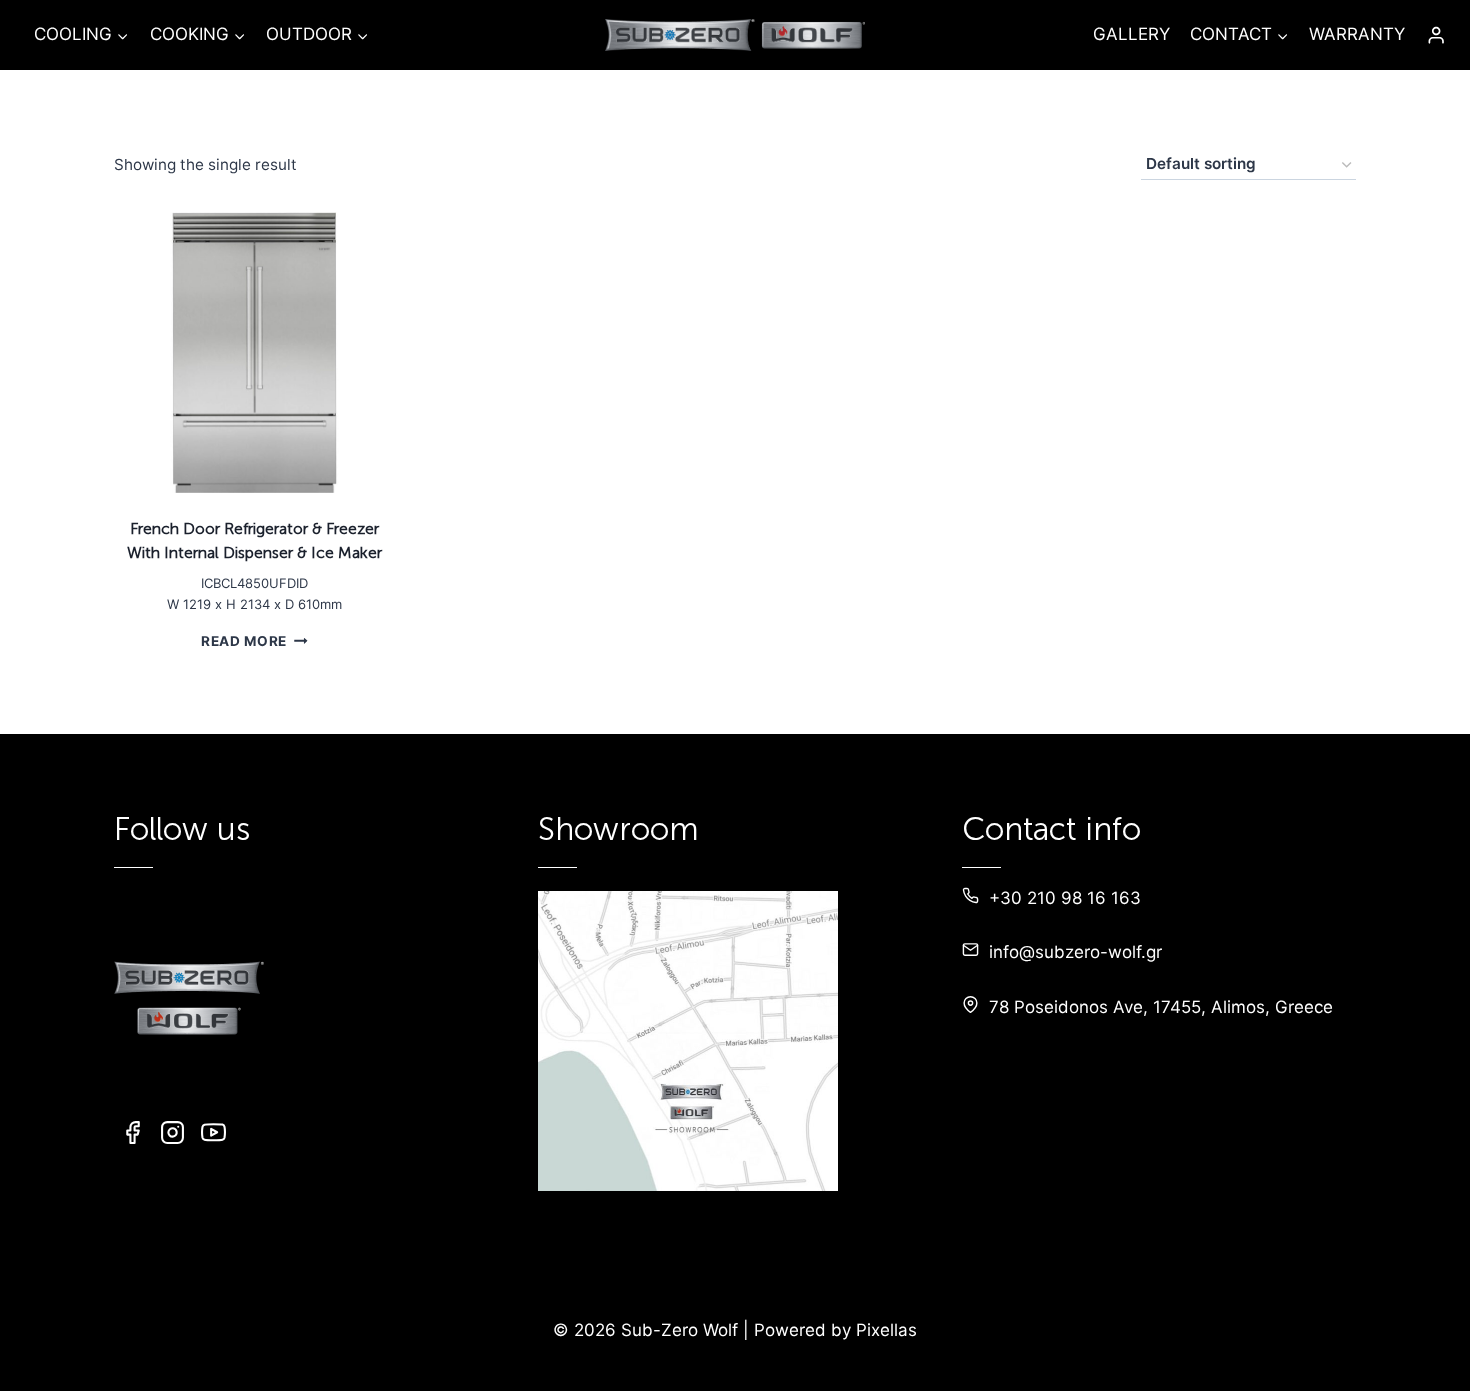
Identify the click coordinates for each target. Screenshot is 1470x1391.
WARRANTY (1357, 34)
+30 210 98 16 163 (1065, 898)
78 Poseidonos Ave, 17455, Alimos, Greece (1161, 1007)
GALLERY (1131, 34)
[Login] (1436, 35)
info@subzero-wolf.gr (1075, 952)
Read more (244, 640)
